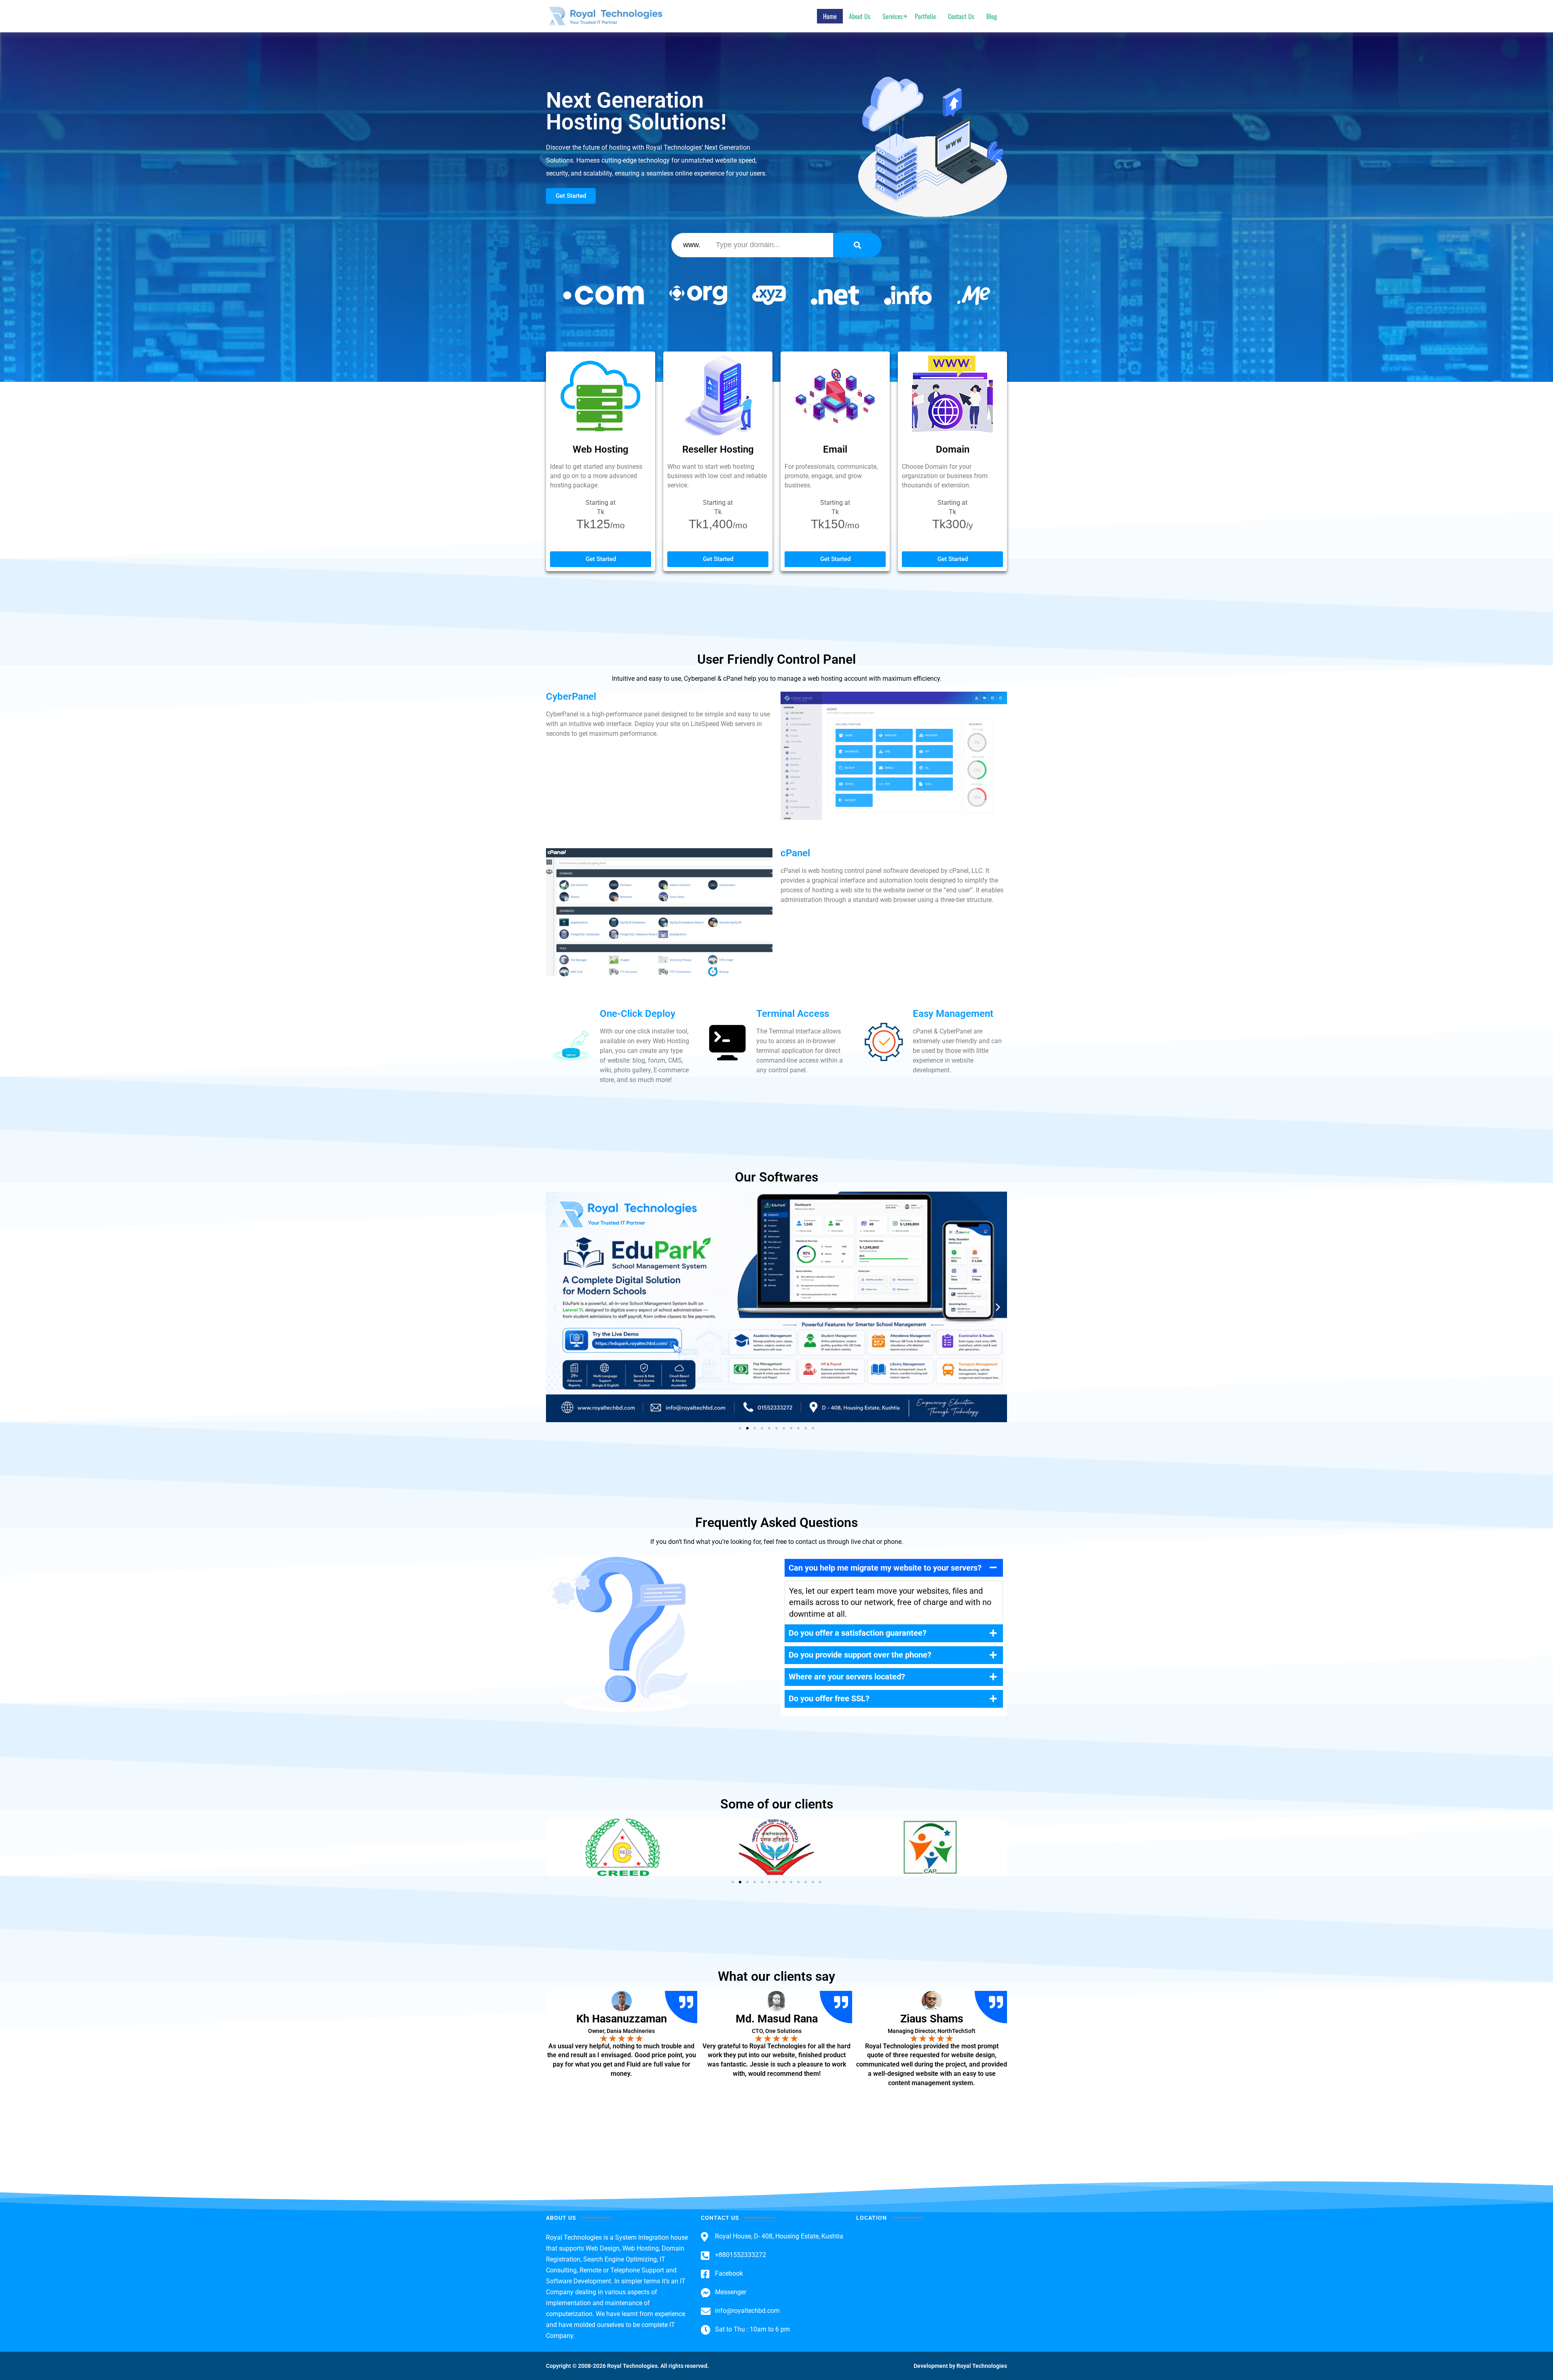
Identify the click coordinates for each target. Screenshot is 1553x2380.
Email (835, 449)
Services (893, 16)
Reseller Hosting (718, 449)
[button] (555, 1307)
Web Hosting (601, 449)
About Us (860, 16)
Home (830, 16)
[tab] (894, 1568)
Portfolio (925, 16)
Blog (992, 16)
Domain (953, 449)
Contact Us (961, 16)
